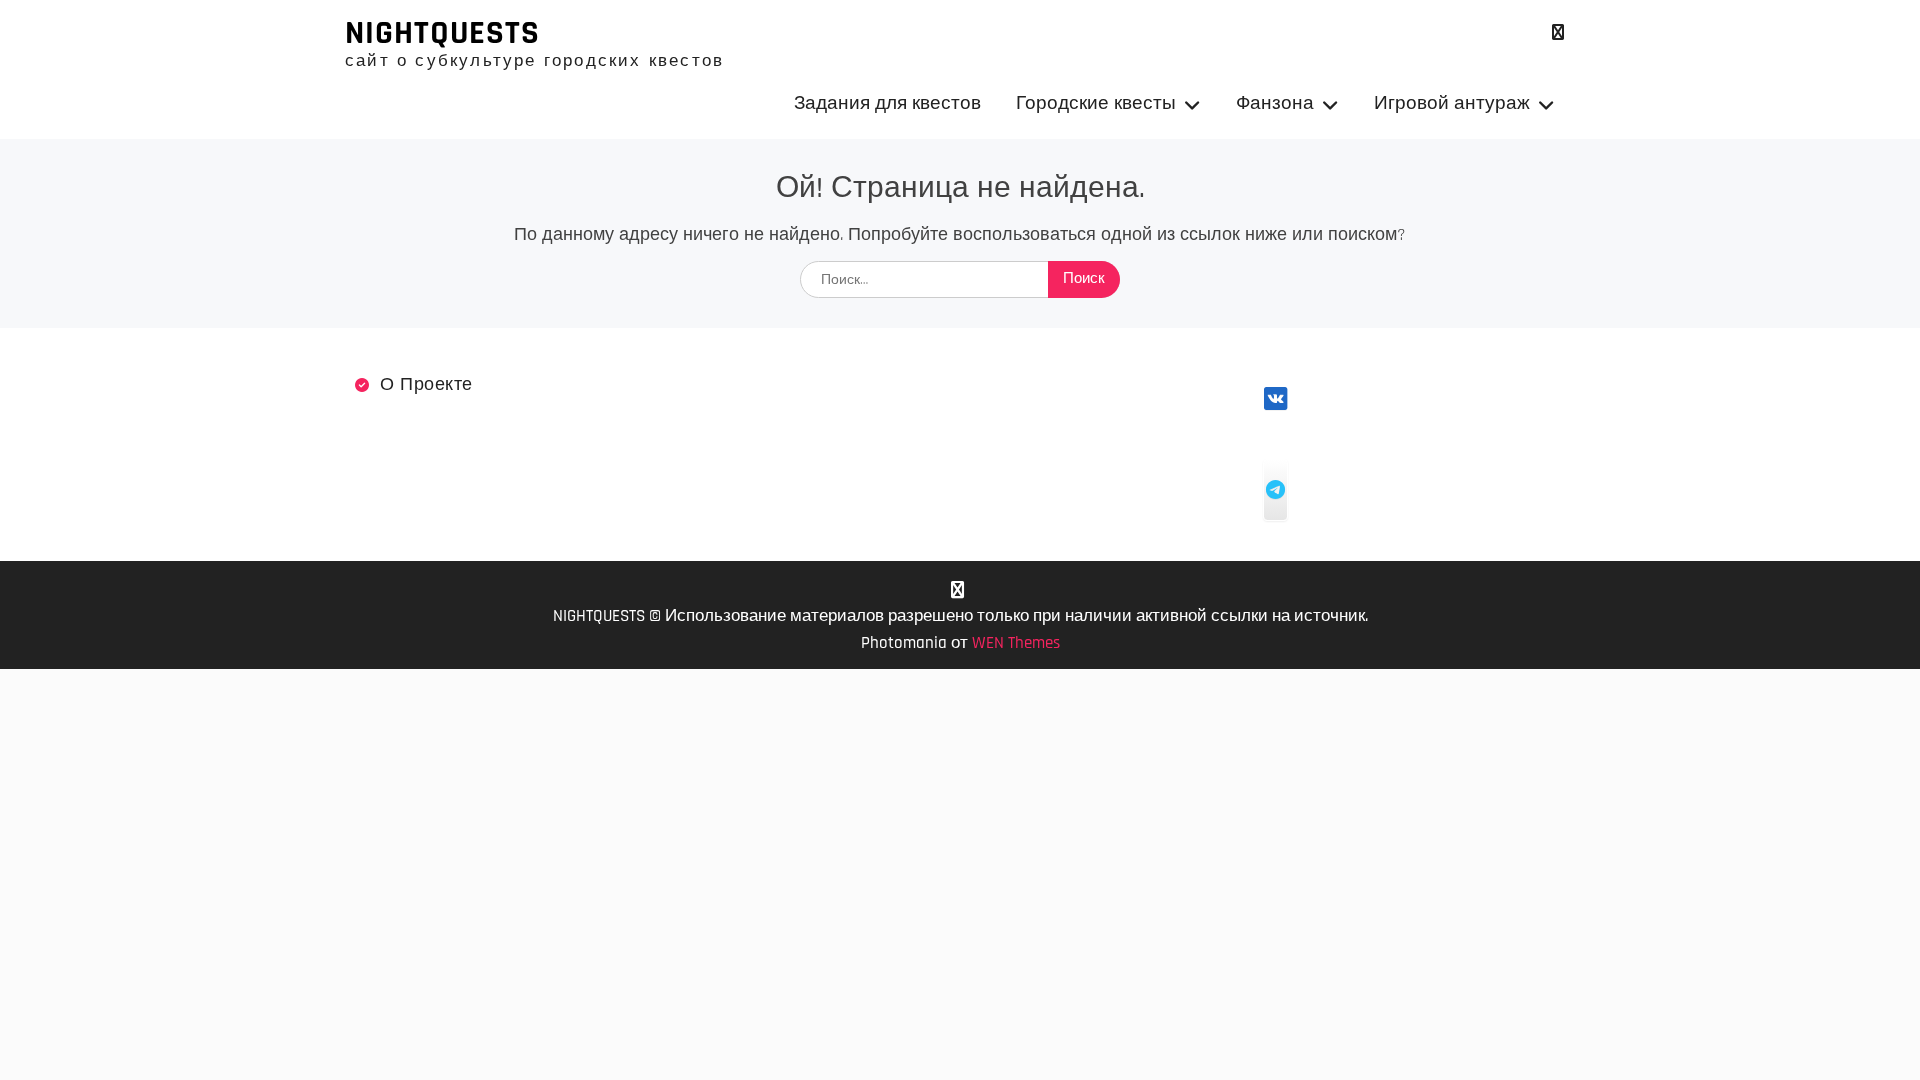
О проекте (426, 384)
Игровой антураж (1452, 103)
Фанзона (1275, 103)
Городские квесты (1096, 103)
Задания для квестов (887, 103)
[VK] (1557, 32)
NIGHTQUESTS (442, 33)
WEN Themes (1016, 643)
